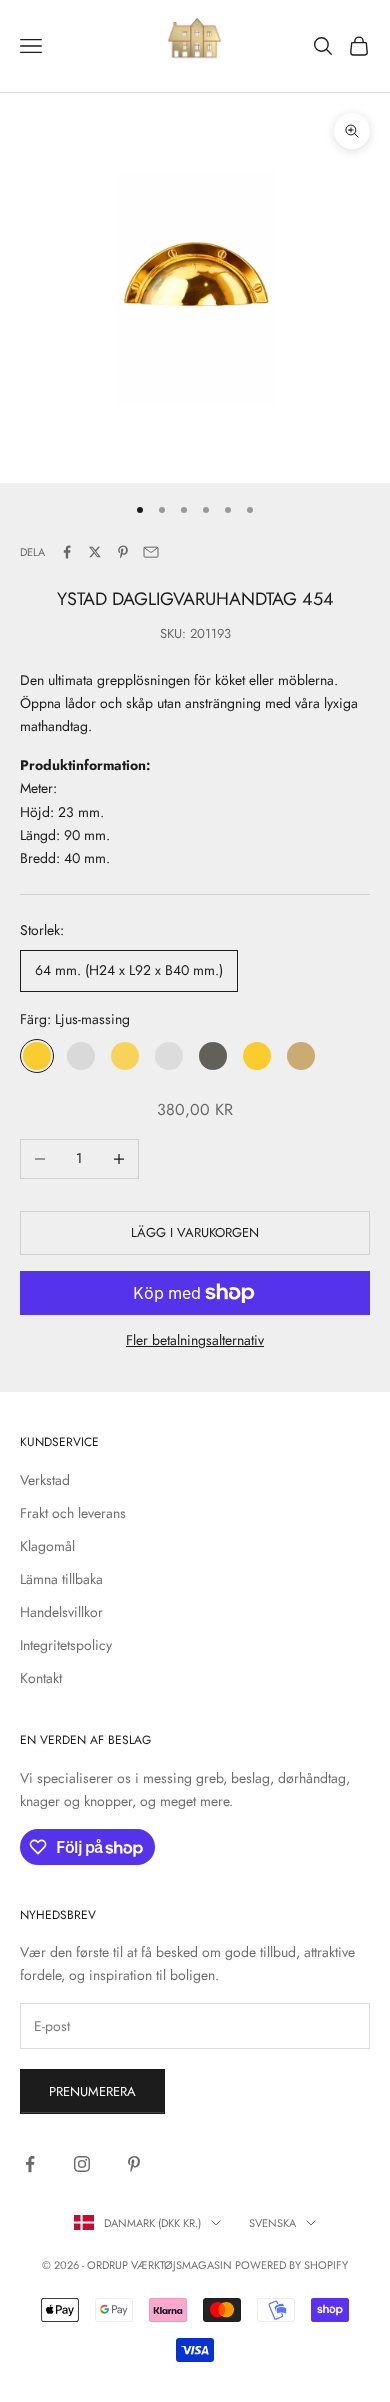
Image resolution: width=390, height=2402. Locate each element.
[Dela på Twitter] (95, 552)
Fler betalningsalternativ (195, 1340)
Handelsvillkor (61, 1612)
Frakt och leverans (73, 1513)
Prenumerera (92, 2091)
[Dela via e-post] (151, 552)
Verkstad (45, 1480)
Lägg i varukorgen (195, 1232)
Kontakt (41, 1678)
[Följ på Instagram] (82, 2164)
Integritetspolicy (66, 1645)
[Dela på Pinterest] (123, 552)
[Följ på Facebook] (30, 2164)
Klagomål (47, 1546)
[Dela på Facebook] (67, 552)
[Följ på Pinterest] (134, 2164)
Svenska (272, 2223)
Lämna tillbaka (61, 1579)
